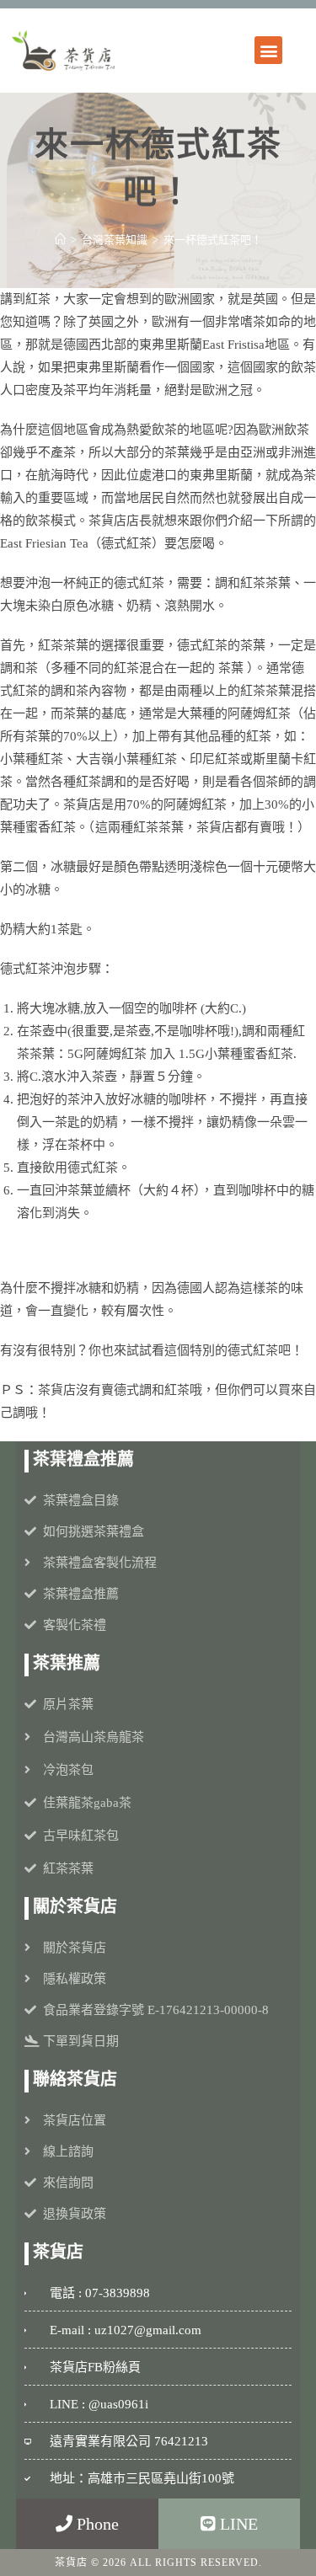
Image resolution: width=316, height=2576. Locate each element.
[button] (268, 50)
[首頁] (60, 240)
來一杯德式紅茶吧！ (213, 240)
